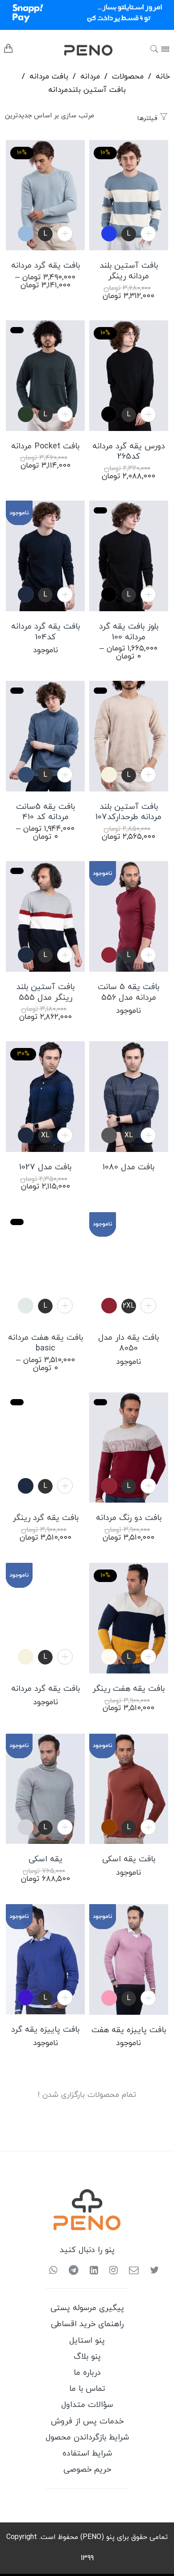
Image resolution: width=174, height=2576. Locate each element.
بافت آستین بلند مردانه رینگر (129, 271)
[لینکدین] (91, 2271)
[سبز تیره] (26, 414)
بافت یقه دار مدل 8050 (128, 1343)
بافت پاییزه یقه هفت (129, 2030)
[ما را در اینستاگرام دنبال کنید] (110, 2271)
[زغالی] (109, 1135)
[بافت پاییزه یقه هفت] (129, 1959)
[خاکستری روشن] (26, 1827)
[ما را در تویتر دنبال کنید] (151, 2271)
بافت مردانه (49, 77)
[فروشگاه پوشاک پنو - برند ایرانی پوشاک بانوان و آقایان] (75, 50)
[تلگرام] (70, 2271)
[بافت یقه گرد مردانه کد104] (45, 556)
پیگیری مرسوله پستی (87, 2308)
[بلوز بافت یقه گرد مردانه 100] (129, 556)
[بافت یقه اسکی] (129, 1789)
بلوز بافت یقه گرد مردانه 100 (129, 632)
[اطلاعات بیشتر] (148, 1827)
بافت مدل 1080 (128, 1168)
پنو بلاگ (87, 2357)
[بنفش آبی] (26, 1998)
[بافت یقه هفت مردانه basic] (45, 1267)
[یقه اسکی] (45, 1789)
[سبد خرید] (8, 51)
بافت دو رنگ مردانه (129, 1518)
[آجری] (109, 1827)
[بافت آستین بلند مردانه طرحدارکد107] (129, 736)
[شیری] (109, 1657)
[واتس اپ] (53, 2271)
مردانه (90, 77)
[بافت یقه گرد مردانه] (45, 1618)
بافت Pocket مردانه (45, 447)
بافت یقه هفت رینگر (128, 1689)
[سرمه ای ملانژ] (26, 775)
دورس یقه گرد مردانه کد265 (129, 452)
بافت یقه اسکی (129, 1860)
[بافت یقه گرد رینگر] (45, 1448)
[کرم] (109, 775)
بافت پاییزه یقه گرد (45, 2030)
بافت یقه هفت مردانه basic (46, 1343)
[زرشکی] (109, 955)
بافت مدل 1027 (45, 1168)
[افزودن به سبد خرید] (148, 234)
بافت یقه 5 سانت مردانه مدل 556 (128, 993)
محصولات (128, 77)
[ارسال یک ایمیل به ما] (130, 2271)
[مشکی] (109, 414)
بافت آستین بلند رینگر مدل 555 (45, 993)
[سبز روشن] (26, 1306)
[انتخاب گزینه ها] (65, 234)
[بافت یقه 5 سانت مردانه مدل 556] (129, 916)
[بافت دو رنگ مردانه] (129, 1448)
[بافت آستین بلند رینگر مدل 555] (45, 916)
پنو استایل (87, 2341)
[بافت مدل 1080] (129, 1097)
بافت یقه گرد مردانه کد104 (46, 632)
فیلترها (148, 118)
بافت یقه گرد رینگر (46, 1518)
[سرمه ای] (26, 594)
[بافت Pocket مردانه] (45, 376)
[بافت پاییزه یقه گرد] (45, 1959)
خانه (163, 77)
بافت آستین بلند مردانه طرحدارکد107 (128, 812)
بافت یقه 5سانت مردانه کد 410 (46, 812)
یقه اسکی (46, 1860)
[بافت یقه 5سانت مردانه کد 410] (45, 736)
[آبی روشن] (26, 234)
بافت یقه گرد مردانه (46, 266)
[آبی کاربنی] (109, 234)
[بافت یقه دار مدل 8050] (129, 1267)
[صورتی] (109, 1998)
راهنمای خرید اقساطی (87, 2324)
